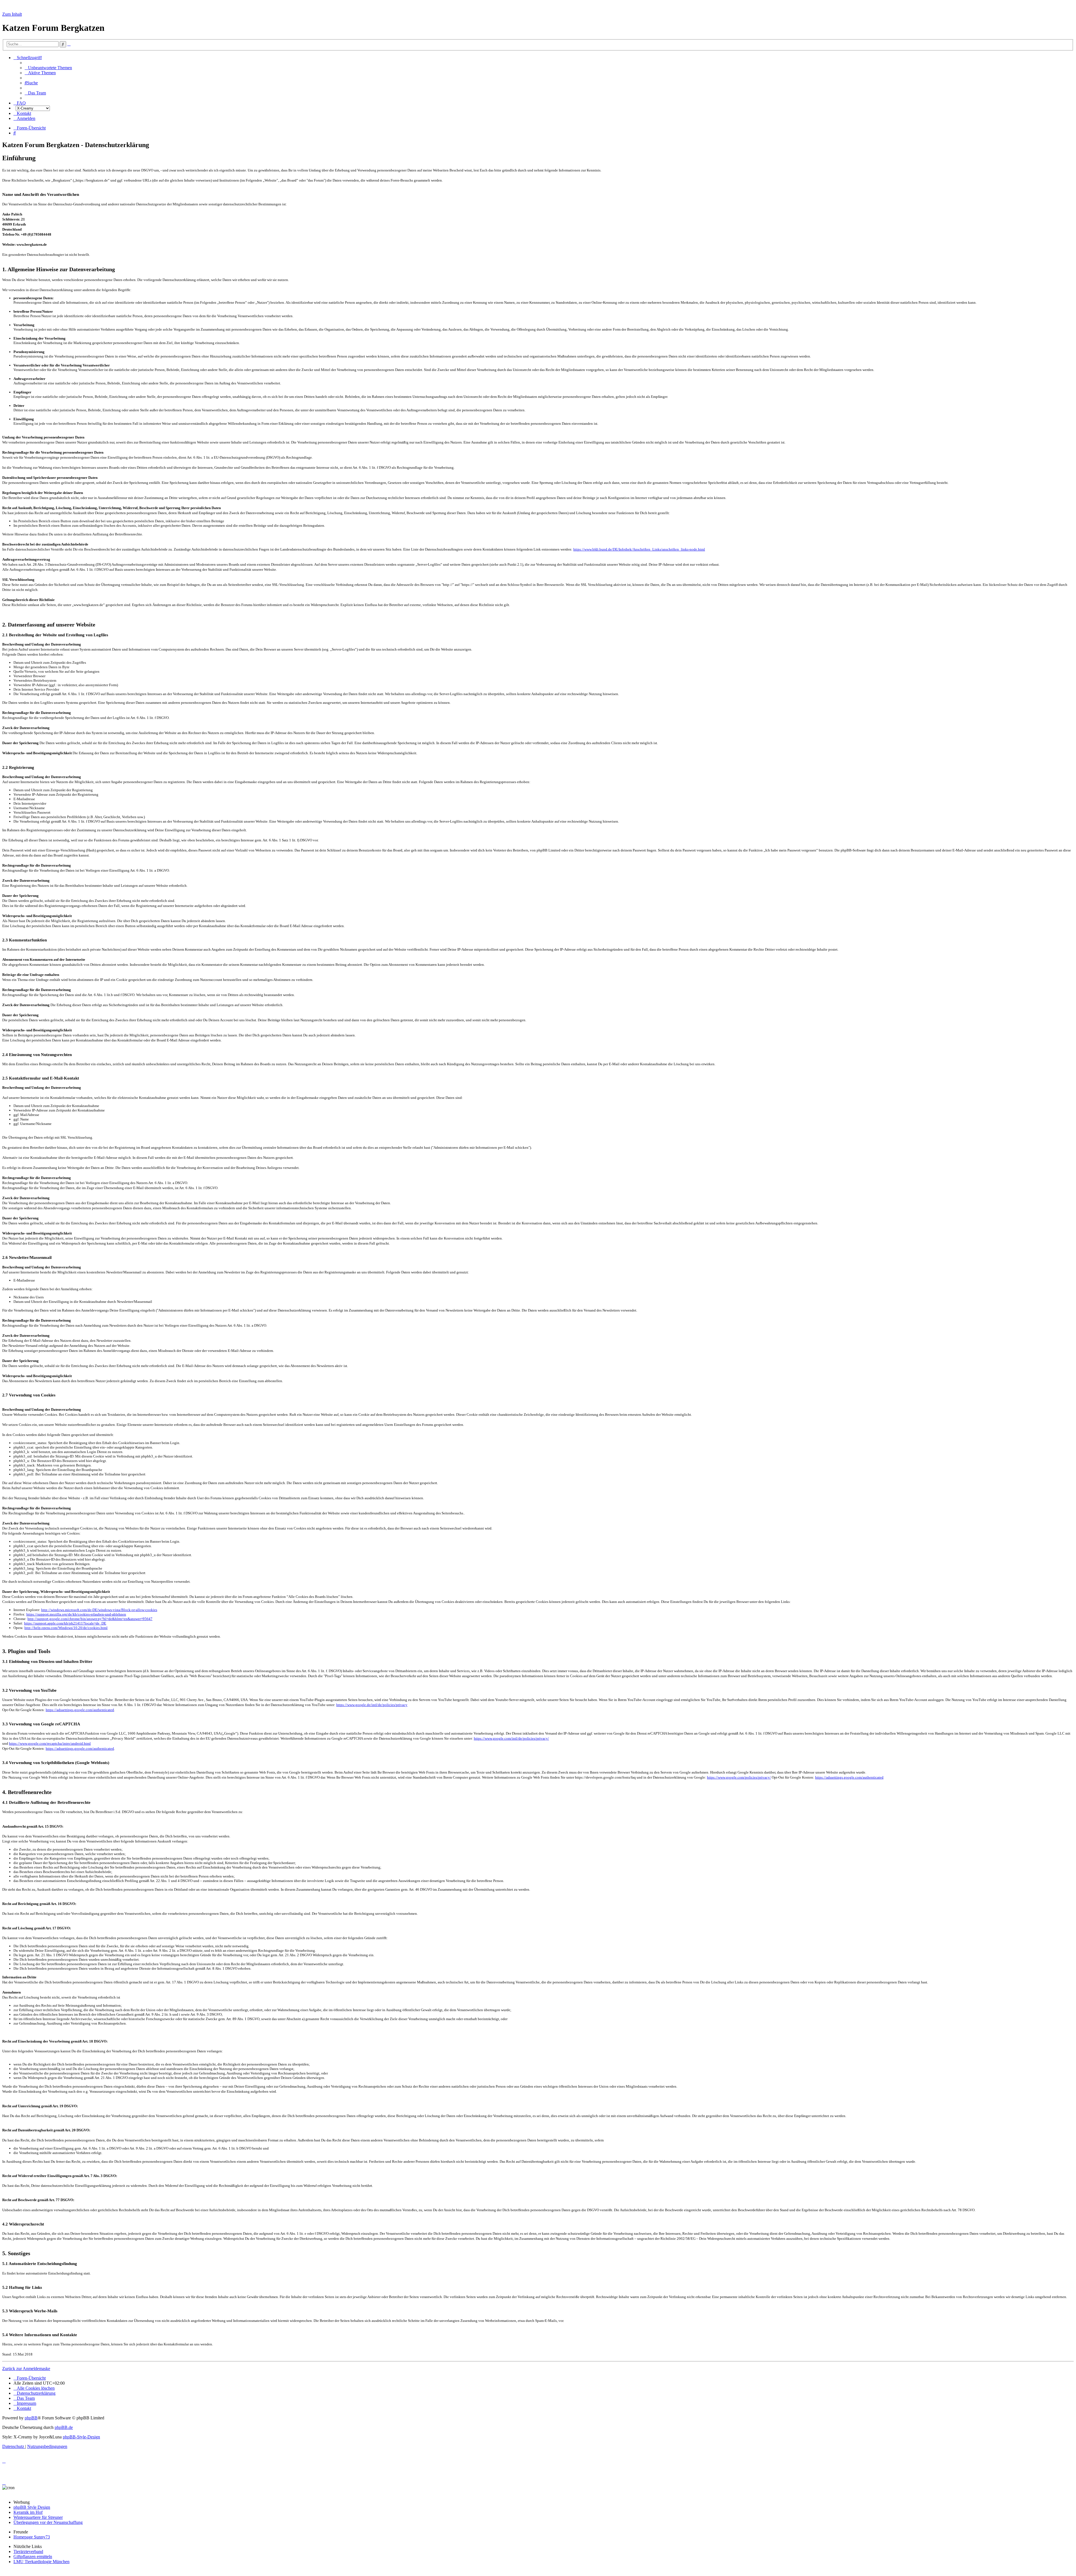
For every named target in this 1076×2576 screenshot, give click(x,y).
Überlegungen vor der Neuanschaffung (48, 2522)
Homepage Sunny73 (32, 2537)
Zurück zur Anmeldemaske (26, 2369)
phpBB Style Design (32, 2507)
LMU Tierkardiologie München (41, 2562)
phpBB (31, 2418)
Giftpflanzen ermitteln (33, 2557)
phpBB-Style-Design (81, 2437)
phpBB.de (64, 2427)
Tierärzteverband (28, 2551)
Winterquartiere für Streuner (38, 2517)
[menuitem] (48, 68)
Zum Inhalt (12, 14)
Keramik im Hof (28, 2512)
